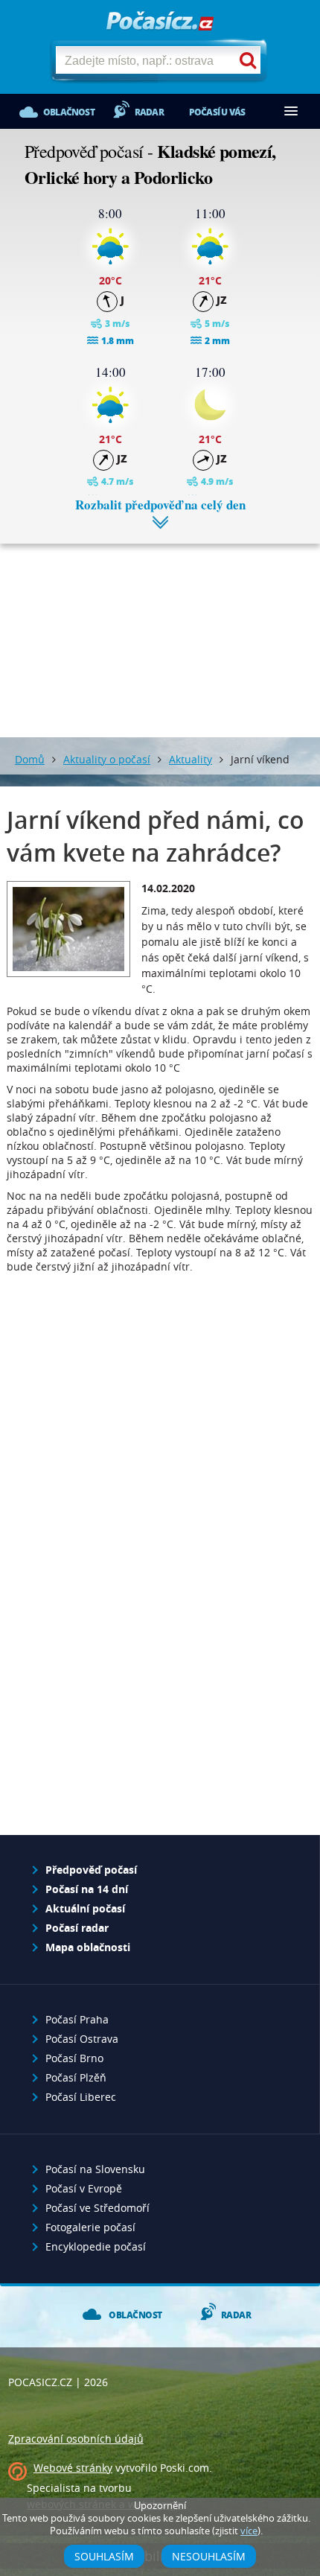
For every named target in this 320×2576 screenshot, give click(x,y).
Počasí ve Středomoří (97, 2208)
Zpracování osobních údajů (76, 2439)
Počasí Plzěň (76, 2077)
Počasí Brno (74, 2058)
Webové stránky (73, 2468)
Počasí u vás (217, 112)
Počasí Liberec (81, 2097)
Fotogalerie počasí (90, 2227)
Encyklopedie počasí (96, 2246)
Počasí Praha (77, 2019)
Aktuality (191, 759)
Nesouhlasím (209, 2556)
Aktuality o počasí (107, 759)
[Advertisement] (160, 629)
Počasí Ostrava (82, 2039)
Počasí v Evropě (84, 2188)
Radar (149, 112)
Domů (30, 759)
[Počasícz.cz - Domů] (160, 22)
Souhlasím (104, 2556)
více (249, 2531)
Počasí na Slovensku (95, 2169)
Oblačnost (69, 112)
